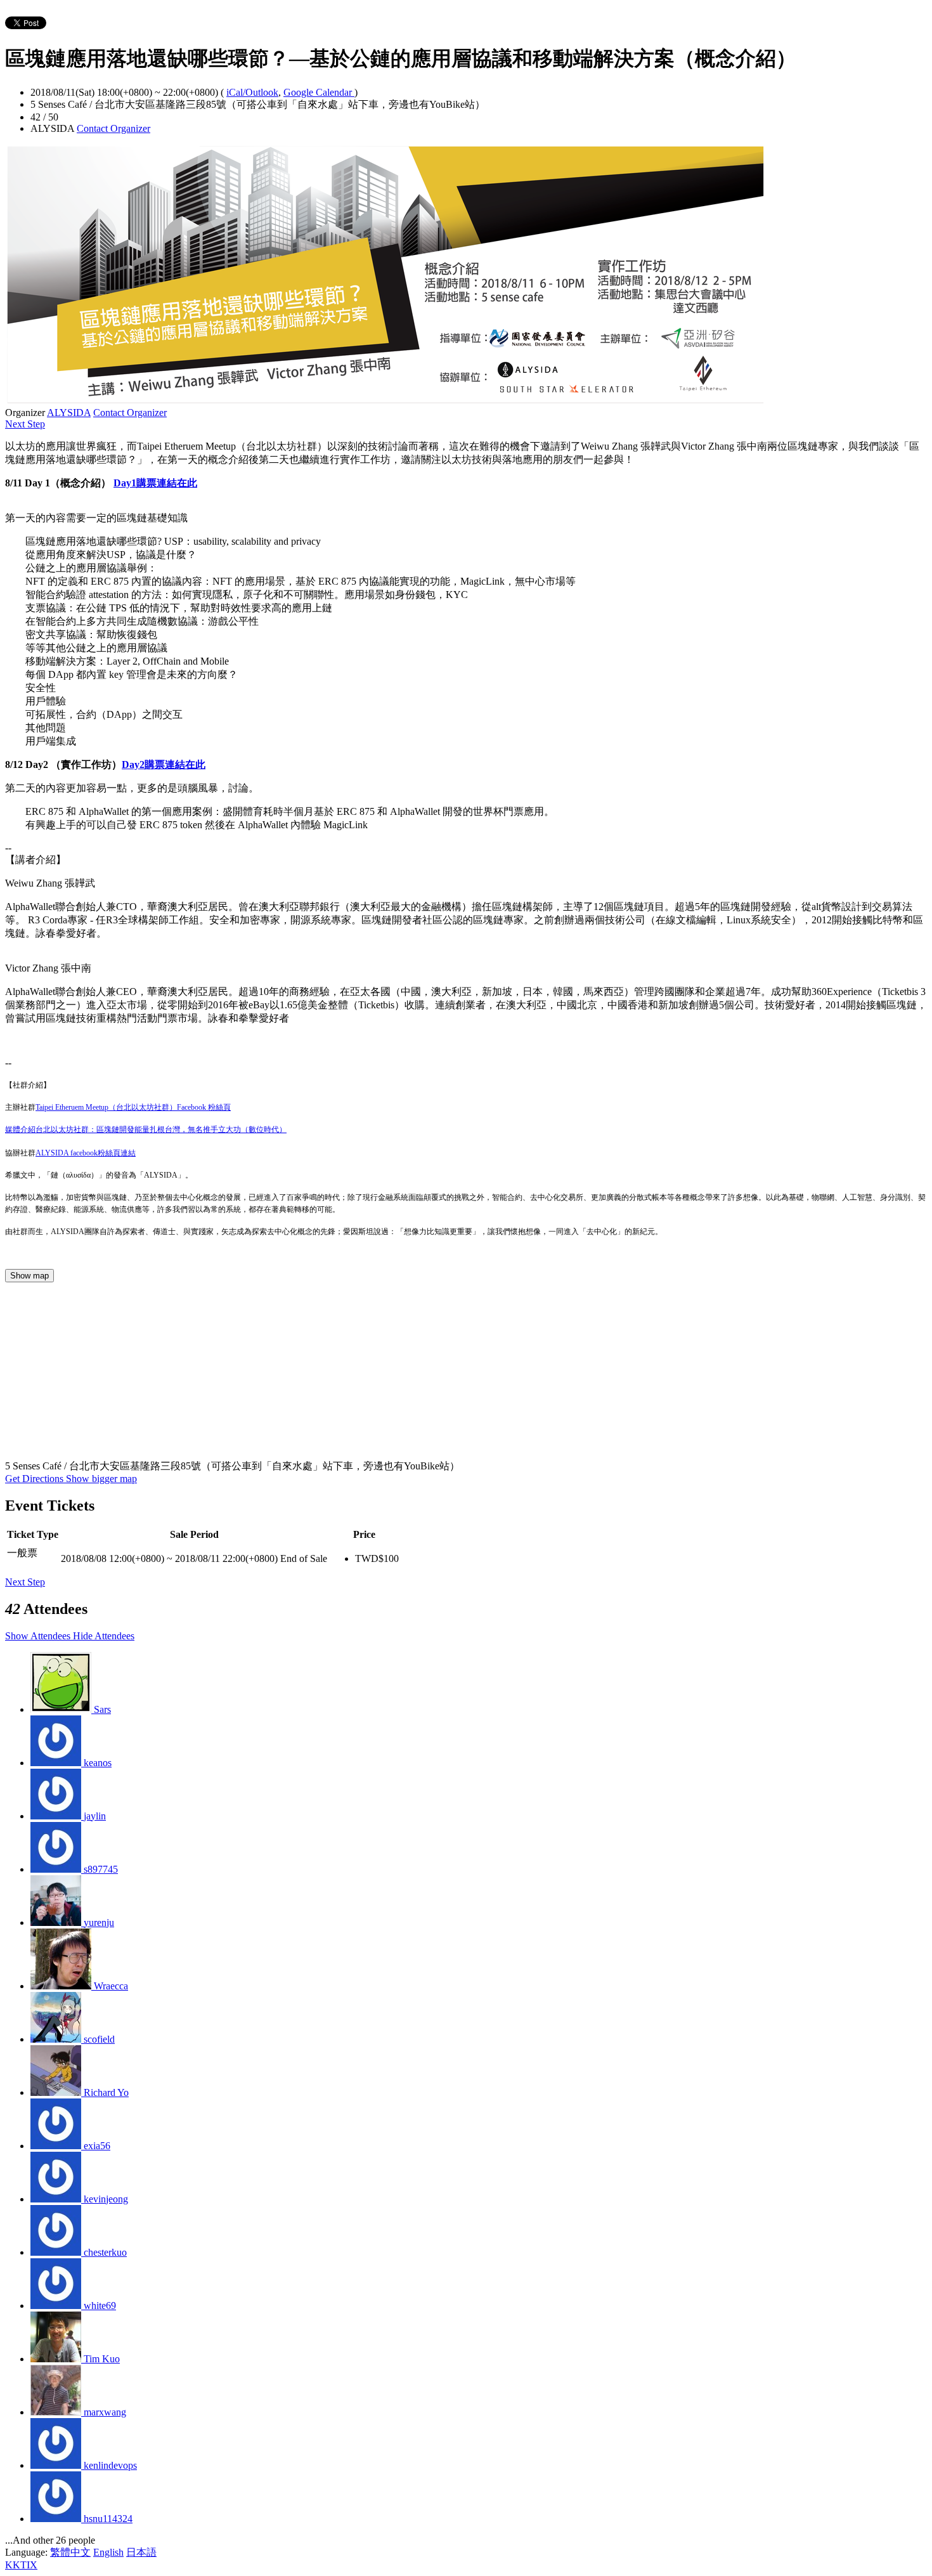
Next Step (25, 424)
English (108, 2552)
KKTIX (21, 2565)
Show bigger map (101, 1479)
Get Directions (36, 1479)
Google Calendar (319, 92)
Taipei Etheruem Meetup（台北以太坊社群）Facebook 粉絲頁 (133, 1107)
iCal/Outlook (252, 92)
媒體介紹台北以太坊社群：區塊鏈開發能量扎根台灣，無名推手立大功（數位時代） (146, 1129)
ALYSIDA (69, 413)
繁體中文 (70, 2552)
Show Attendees (39, 1636)
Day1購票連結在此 (155, 483)
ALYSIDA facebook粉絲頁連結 (86, 1153)
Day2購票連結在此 (164, 764)
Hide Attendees (104, 1636)
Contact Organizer (113, 128)
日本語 (141, 2552)
